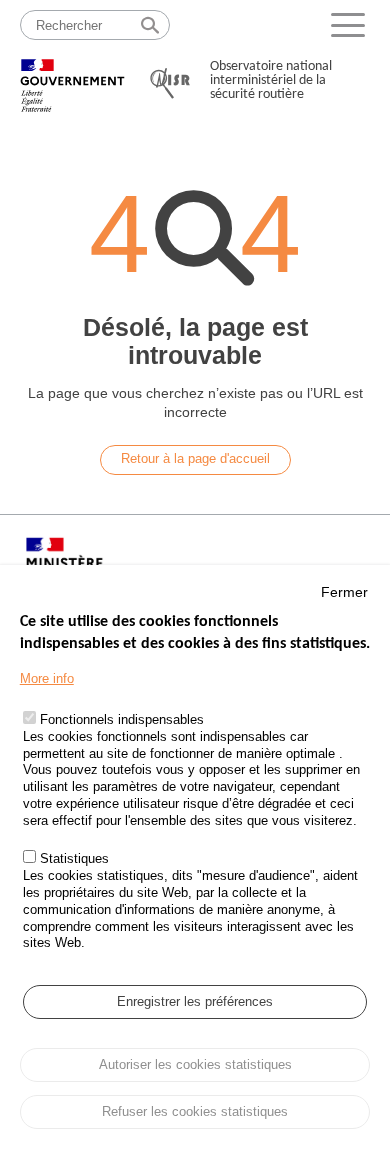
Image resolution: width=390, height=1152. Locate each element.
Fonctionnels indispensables (122, 719)
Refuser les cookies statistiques (195, 1111)
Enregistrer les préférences (195, 1001)
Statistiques (74, 858)
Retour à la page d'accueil (195, 458)
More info (47, 678)
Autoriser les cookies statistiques (195, 1064)
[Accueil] (72, 76)
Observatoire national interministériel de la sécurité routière (271, 80)
